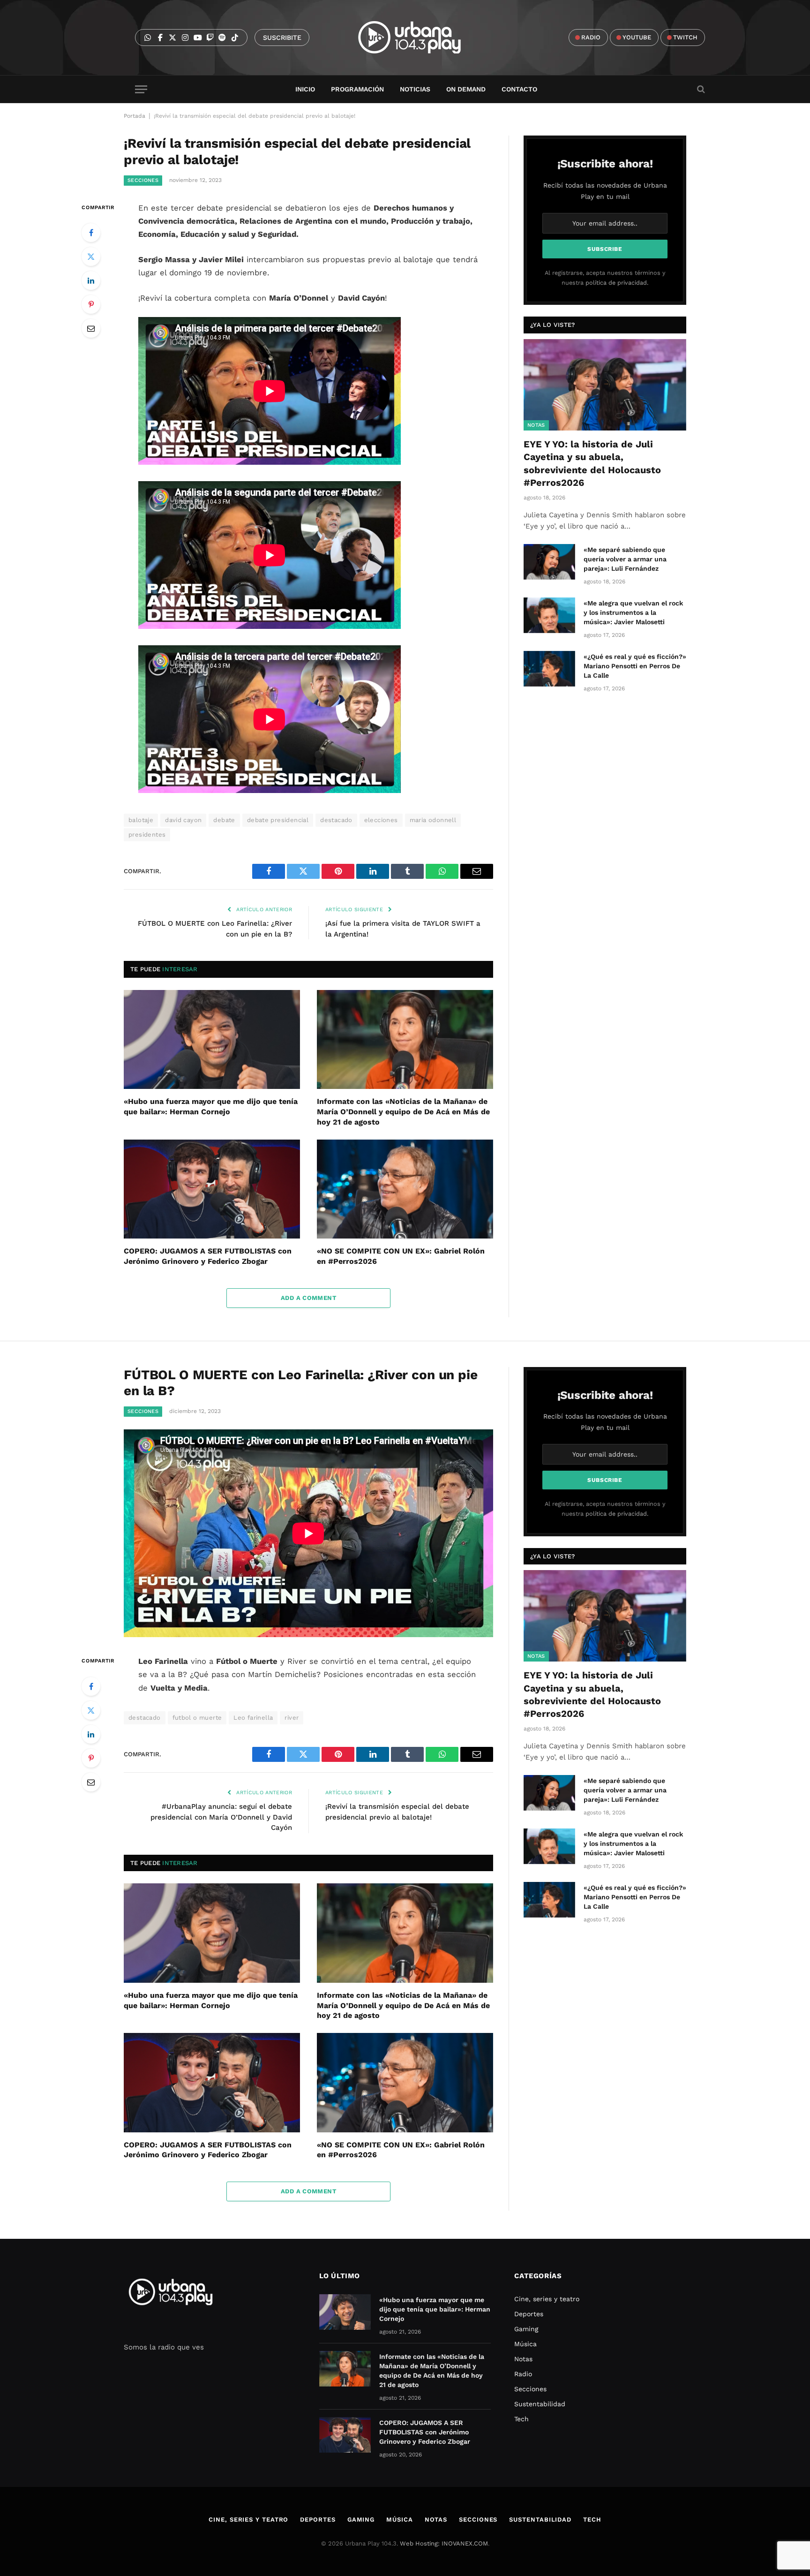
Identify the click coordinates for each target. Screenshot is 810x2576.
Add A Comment (308, 1298)
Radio (523, 2374)
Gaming (526, 2329)
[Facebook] (91, 233)
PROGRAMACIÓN (357, 89)
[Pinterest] (91, 304)
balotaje (141, 820)
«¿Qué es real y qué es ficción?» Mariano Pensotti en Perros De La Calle (635, 666)
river (292, 1718)
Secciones (143, 180)
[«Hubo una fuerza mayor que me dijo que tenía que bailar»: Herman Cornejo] (212, 1040)
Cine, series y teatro (547, 2299)
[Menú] (141, 89)
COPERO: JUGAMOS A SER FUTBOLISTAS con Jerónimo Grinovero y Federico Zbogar (208, 1256)
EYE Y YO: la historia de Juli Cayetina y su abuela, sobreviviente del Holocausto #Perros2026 (592, 463)
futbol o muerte (197, 1718)
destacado (336, 820)
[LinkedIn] (91, 280)
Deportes (529, 2314)
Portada (135, 116)
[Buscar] (700, 89)
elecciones (381, 820)
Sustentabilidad (540, 2404)
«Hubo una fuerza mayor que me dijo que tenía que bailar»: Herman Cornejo (211, 1107)
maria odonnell (433, 820)
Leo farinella (253, 1718)
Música (525, 2344)
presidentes (147, 835)
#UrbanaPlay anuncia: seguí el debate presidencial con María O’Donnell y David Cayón (221, 1817)
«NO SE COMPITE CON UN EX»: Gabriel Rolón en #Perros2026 (401, 1256)
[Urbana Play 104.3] (420, 38)
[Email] (91, 328)
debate (224, 820)
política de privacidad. (617, 283)
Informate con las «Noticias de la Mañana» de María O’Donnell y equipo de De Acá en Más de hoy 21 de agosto (403, 1112)
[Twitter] (91, 257)
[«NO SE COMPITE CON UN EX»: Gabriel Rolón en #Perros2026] (405, 1189)
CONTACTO (519, 89)
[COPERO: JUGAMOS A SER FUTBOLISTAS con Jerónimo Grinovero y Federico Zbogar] (212, 1189)
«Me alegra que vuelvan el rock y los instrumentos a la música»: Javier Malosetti (633, 612)
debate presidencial (278, 820)
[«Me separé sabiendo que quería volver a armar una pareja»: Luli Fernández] (549, 562)
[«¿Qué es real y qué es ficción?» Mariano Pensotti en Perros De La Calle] (549, 669)
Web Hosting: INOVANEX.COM (444, 2543)
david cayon (183, 820)
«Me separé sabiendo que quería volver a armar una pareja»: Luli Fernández (625, 559)
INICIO (305, 89)
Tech (521, 2419)
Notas (536, 425)
